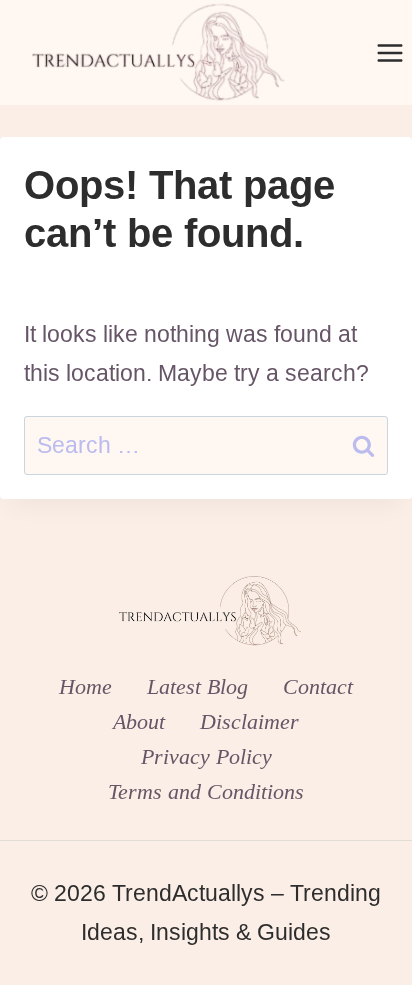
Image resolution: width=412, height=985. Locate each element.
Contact (318, 686)
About (139, 721)
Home (85, 686)
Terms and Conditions (206, 791)
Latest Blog (197, 686)
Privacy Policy (206, 756)
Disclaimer (249, 721)
